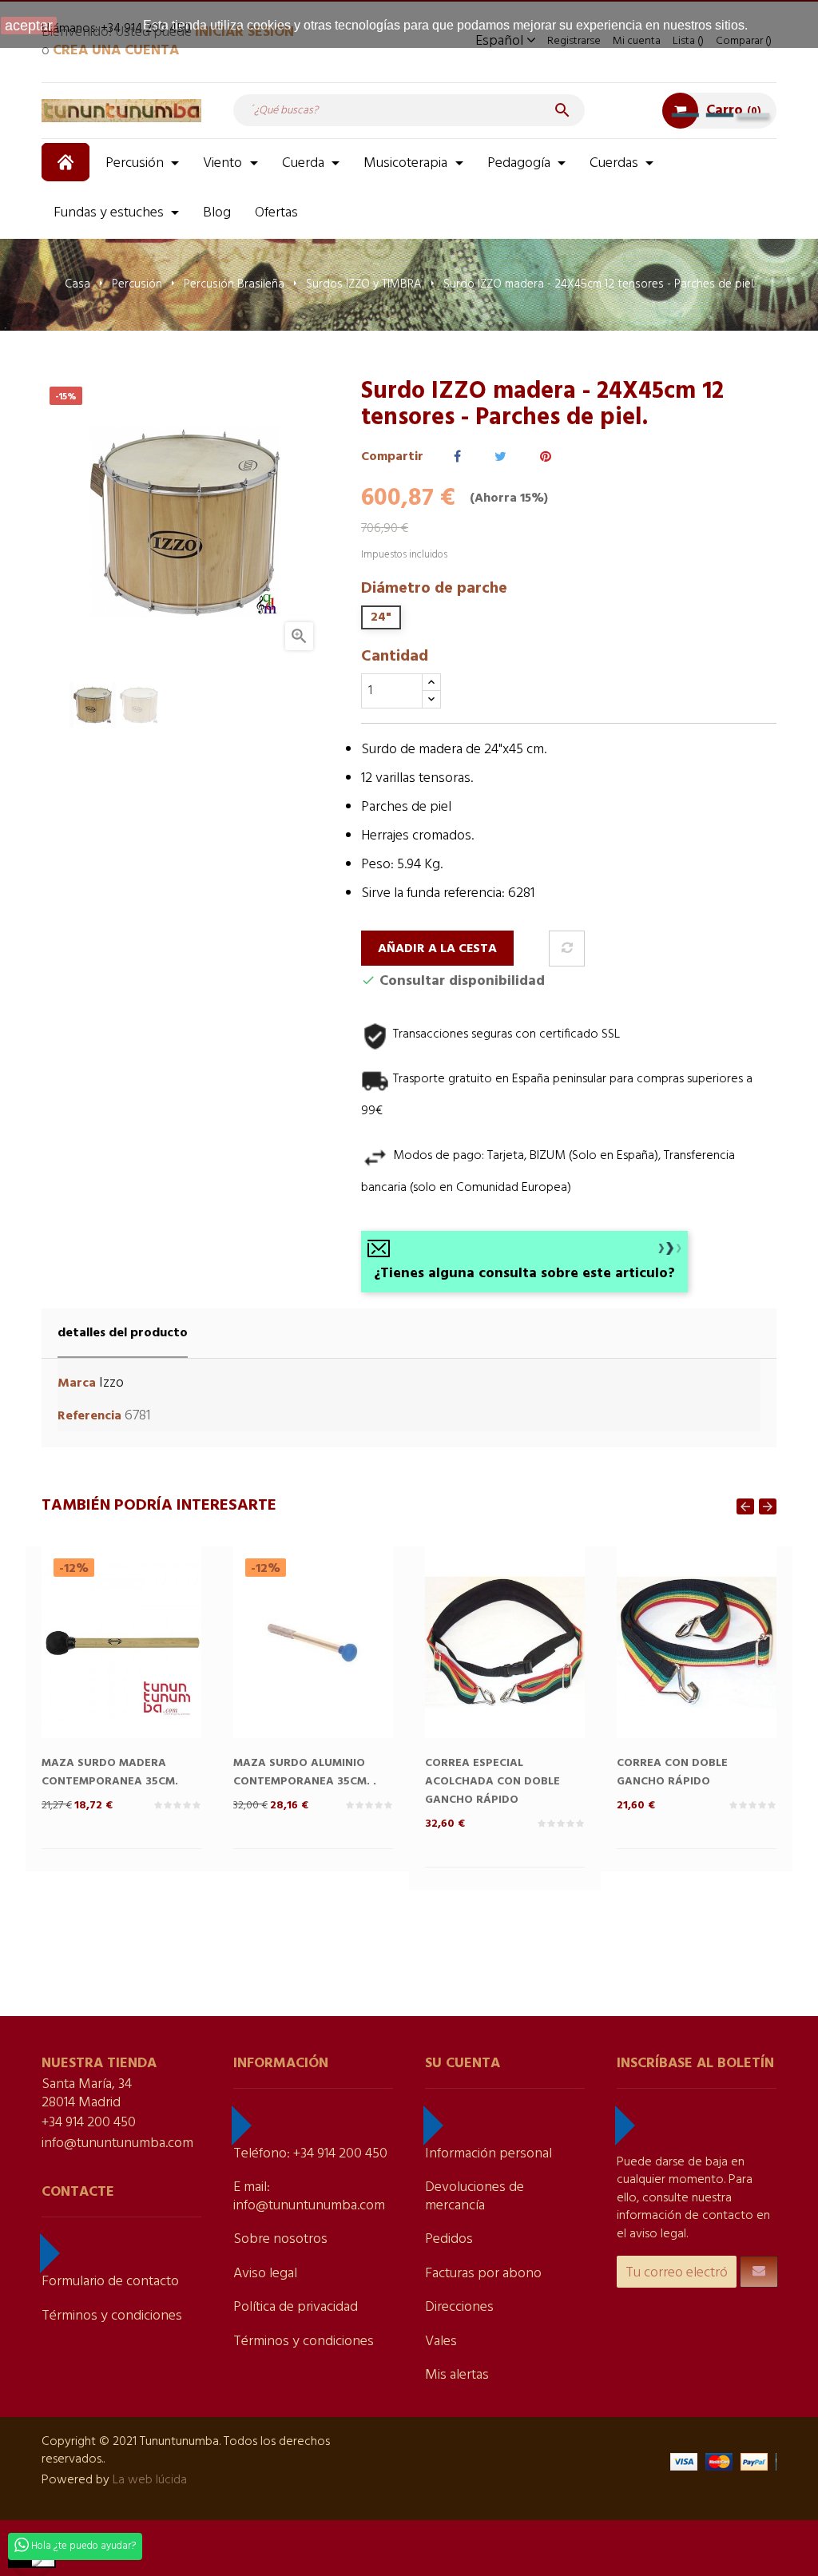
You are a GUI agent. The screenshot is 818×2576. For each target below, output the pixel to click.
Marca (77, 1384)
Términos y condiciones (112, 2316)
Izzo (111, 1383)
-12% (74, 1568)
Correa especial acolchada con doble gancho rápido (492, 1782)
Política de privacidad (296, 2307)
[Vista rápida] (89, 1669)
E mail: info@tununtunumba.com (309, 2197)
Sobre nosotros (280, 2239)
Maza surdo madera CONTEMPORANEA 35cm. (110, 1772)
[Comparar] (567, 949)
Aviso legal (265, 2274)
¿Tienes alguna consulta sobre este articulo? (524, 1274)
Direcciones (459, 2307)
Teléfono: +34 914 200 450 (310, 2154)
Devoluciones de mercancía (475, 2197)
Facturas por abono (483, 2274)
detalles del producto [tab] (123, 1333)
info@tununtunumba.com (117, 2143)
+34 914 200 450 (89, 2123)
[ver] (153, 1669)
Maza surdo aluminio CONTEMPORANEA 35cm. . (305, 1772)
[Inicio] (68, 162)
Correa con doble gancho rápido (672, 1772)
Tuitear (500, 457)
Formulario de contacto (110, 2282)
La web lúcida (150, 2480)
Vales (441, 2342)
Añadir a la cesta (437, 949)
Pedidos (449, 2239)
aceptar (29, 26)
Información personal (488, 2154)
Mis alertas (457, 2375)
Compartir (457, 457)
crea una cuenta (116, 51)
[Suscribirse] (759, 2272)
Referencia (89, 1417)
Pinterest (546, 457)
